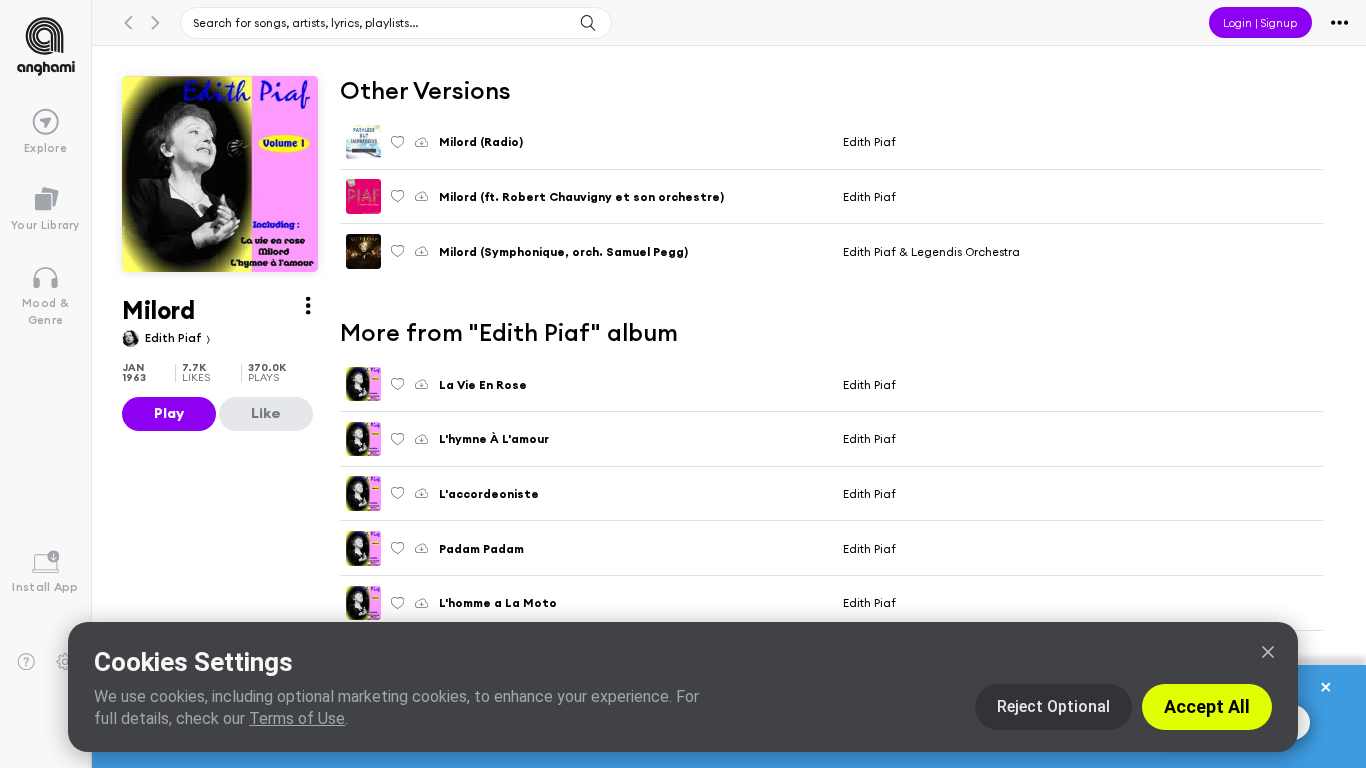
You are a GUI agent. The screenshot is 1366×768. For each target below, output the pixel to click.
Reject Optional (1053, 706)
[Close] (1268, 652)
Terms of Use (297, 718)
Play (169, 413)
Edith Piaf (175, 337)
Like (266, 413)
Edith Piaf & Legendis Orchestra (931, 251)
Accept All (1207, 706)
